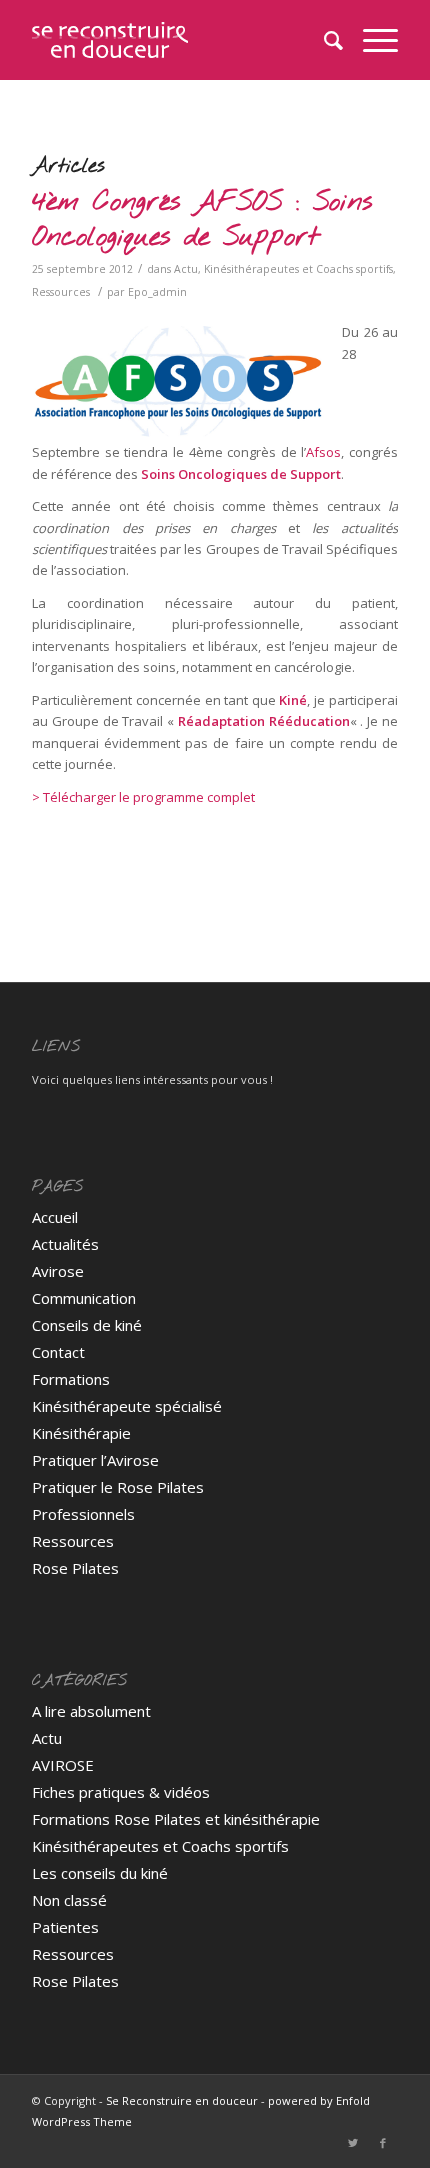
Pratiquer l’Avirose (95, 1460)
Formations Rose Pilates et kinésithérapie (176, 1819)
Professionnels (83, 1514)
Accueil (55, 1217)
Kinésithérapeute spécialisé (127, 1406)
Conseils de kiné (87, 1325)
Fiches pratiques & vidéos (121, 1792)
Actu (186, 269)
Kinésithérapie (81, 1433)
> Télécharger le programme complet (143, 797)
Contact (58, 1352)
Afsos (323, 452)
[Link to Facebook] (383, 2143)
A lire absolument (91, 1711)
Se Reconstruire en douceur (182, 2100)
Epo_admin (157, 292)
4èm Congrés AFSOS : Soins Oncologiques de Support (202, 220)
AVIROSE (63, 1765)
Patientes (65, 1927)
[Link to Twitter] (353, 2143)
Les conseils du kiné (100, 1873)
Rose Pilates (75, 1568)
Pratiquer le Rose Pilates (118, 1487)
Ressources (61, 292)
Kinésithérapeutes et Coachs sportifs (298, 269)
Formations (71, 1379)
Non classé (69, 1900)
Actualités (65, 1244)
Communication (84, 1298)
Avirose (58, 1271)
